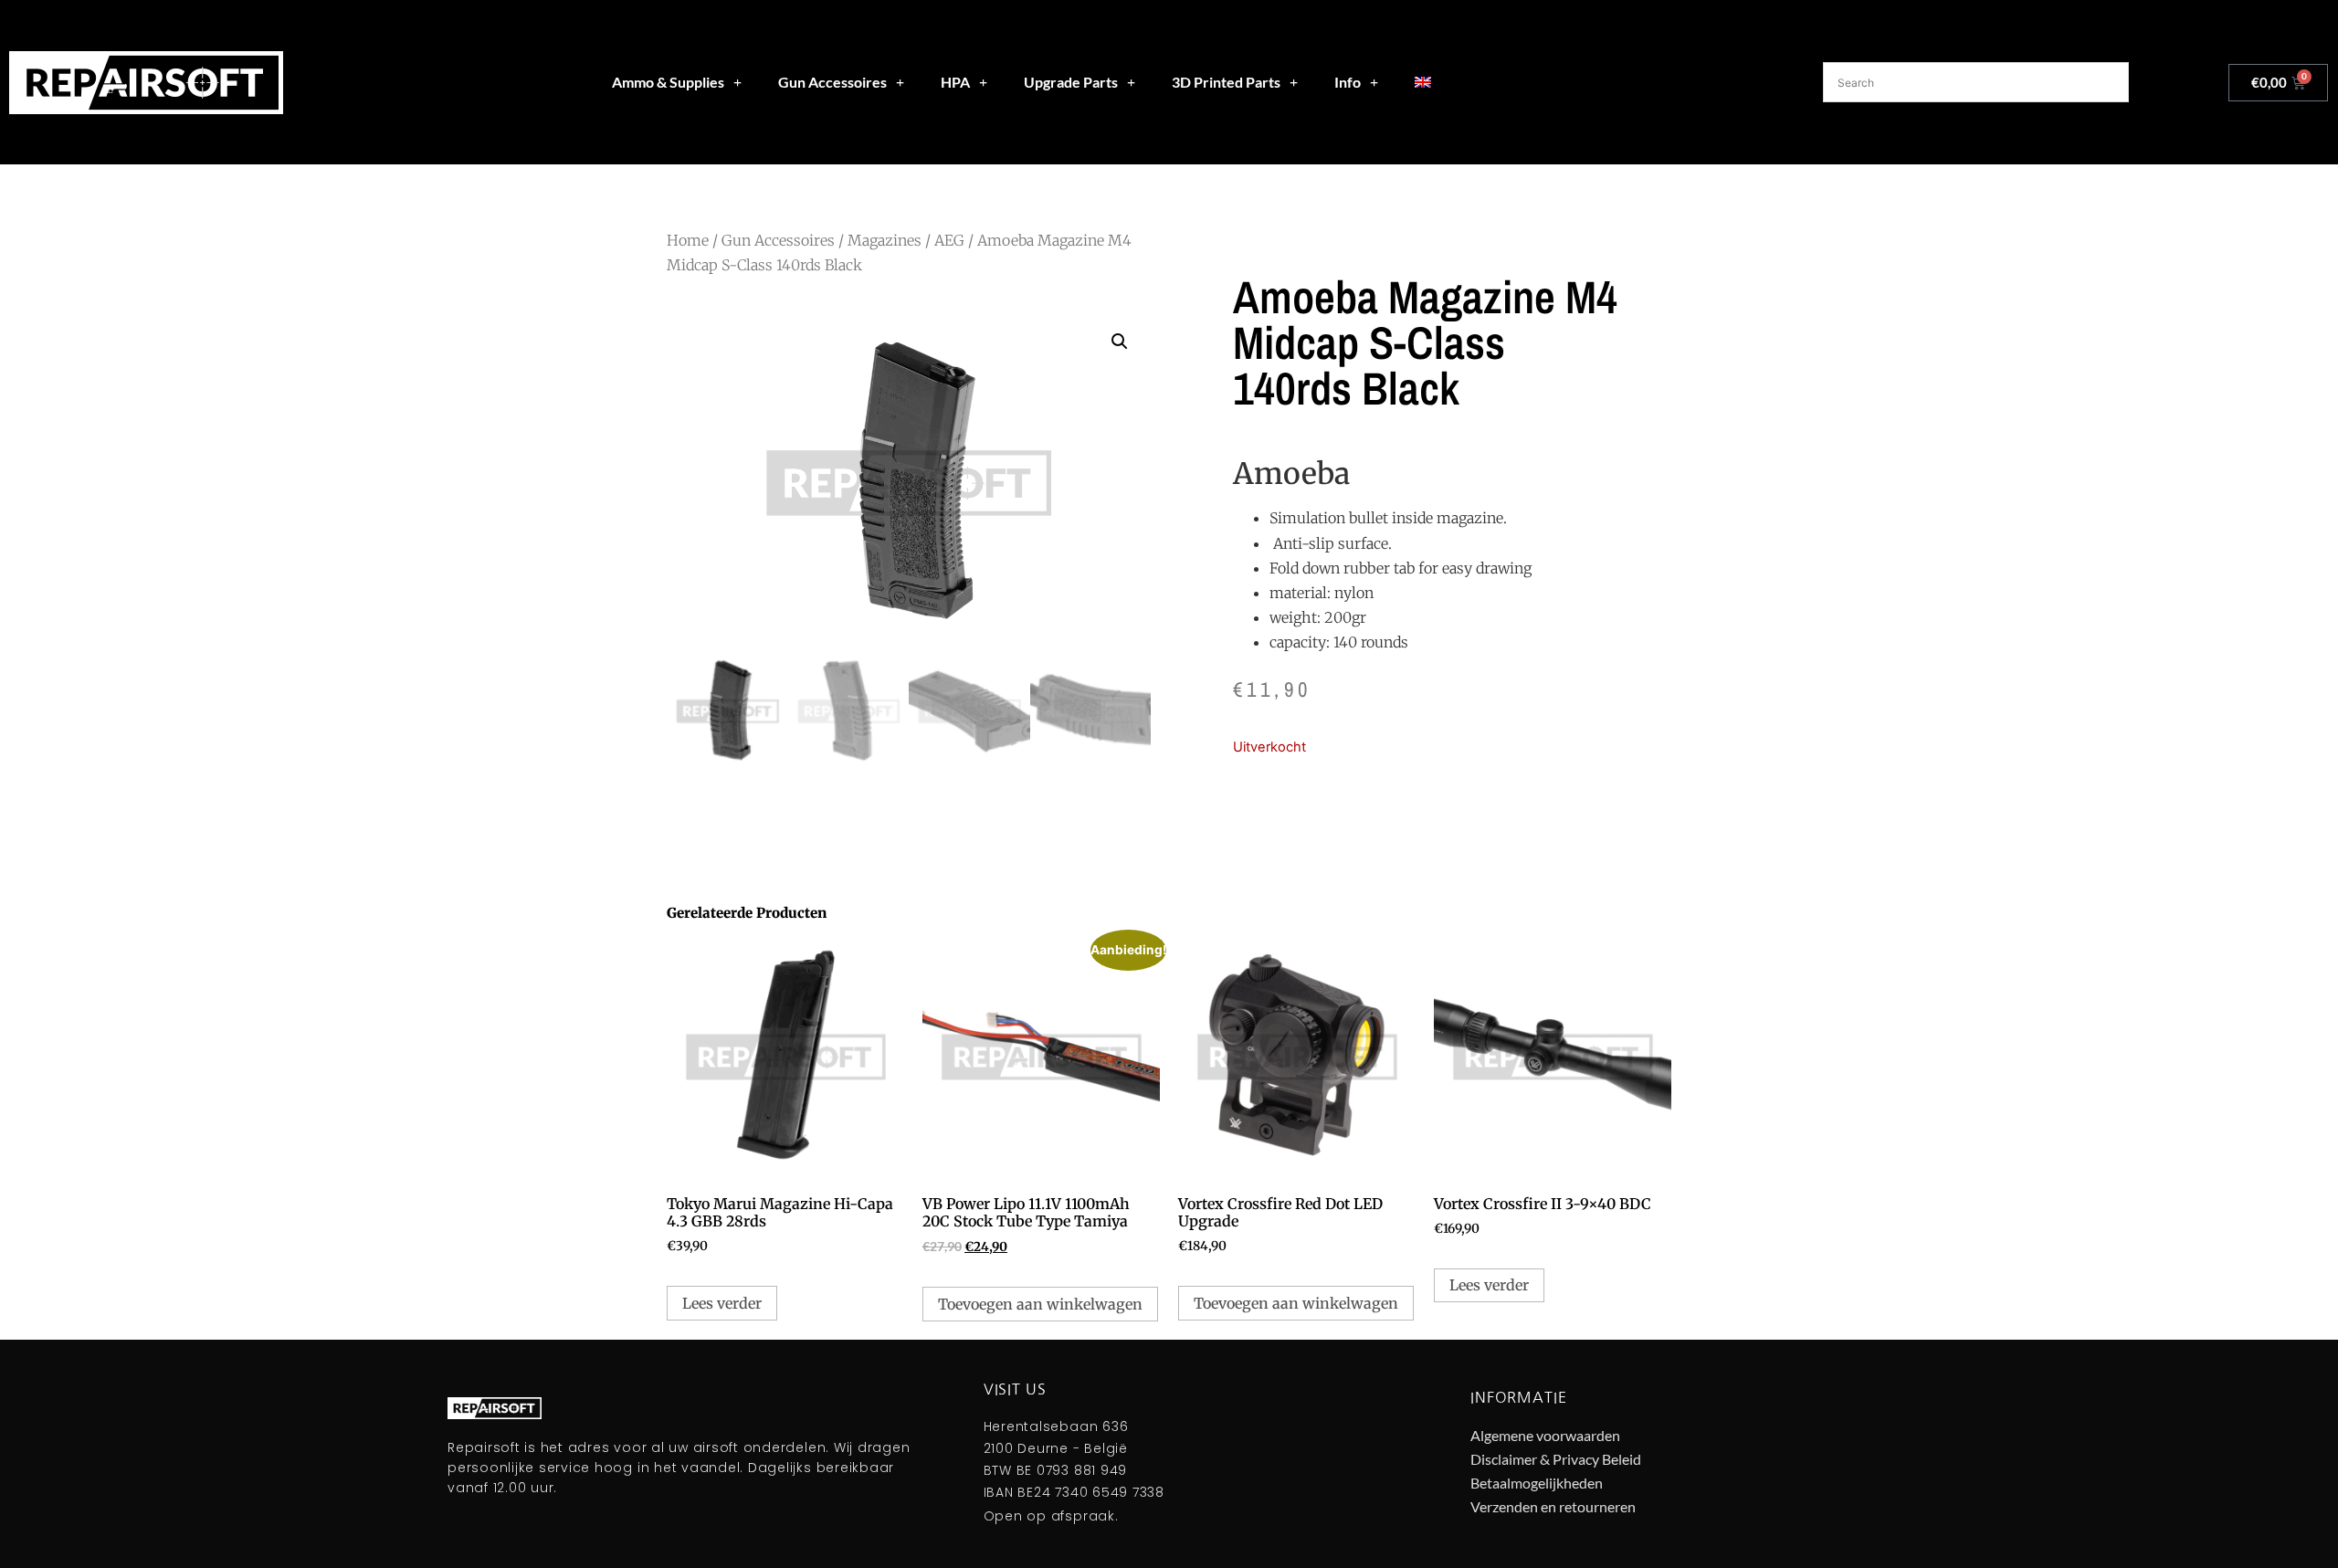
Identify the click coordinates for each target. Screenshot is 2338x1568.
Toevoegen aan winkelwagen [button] (1040, 1304)
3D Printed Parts (1226, 82)
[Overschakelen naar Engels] (1423, 82)
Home (688, 240)
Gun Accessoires (832, 82)
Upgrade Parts (1071, 82)
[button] (1120, 342)
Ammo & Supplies (668, 82)
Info (1348, 82)
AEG (949, 240)
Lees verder (722, 1303)
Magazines (885, 240)
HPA (955, 82)
